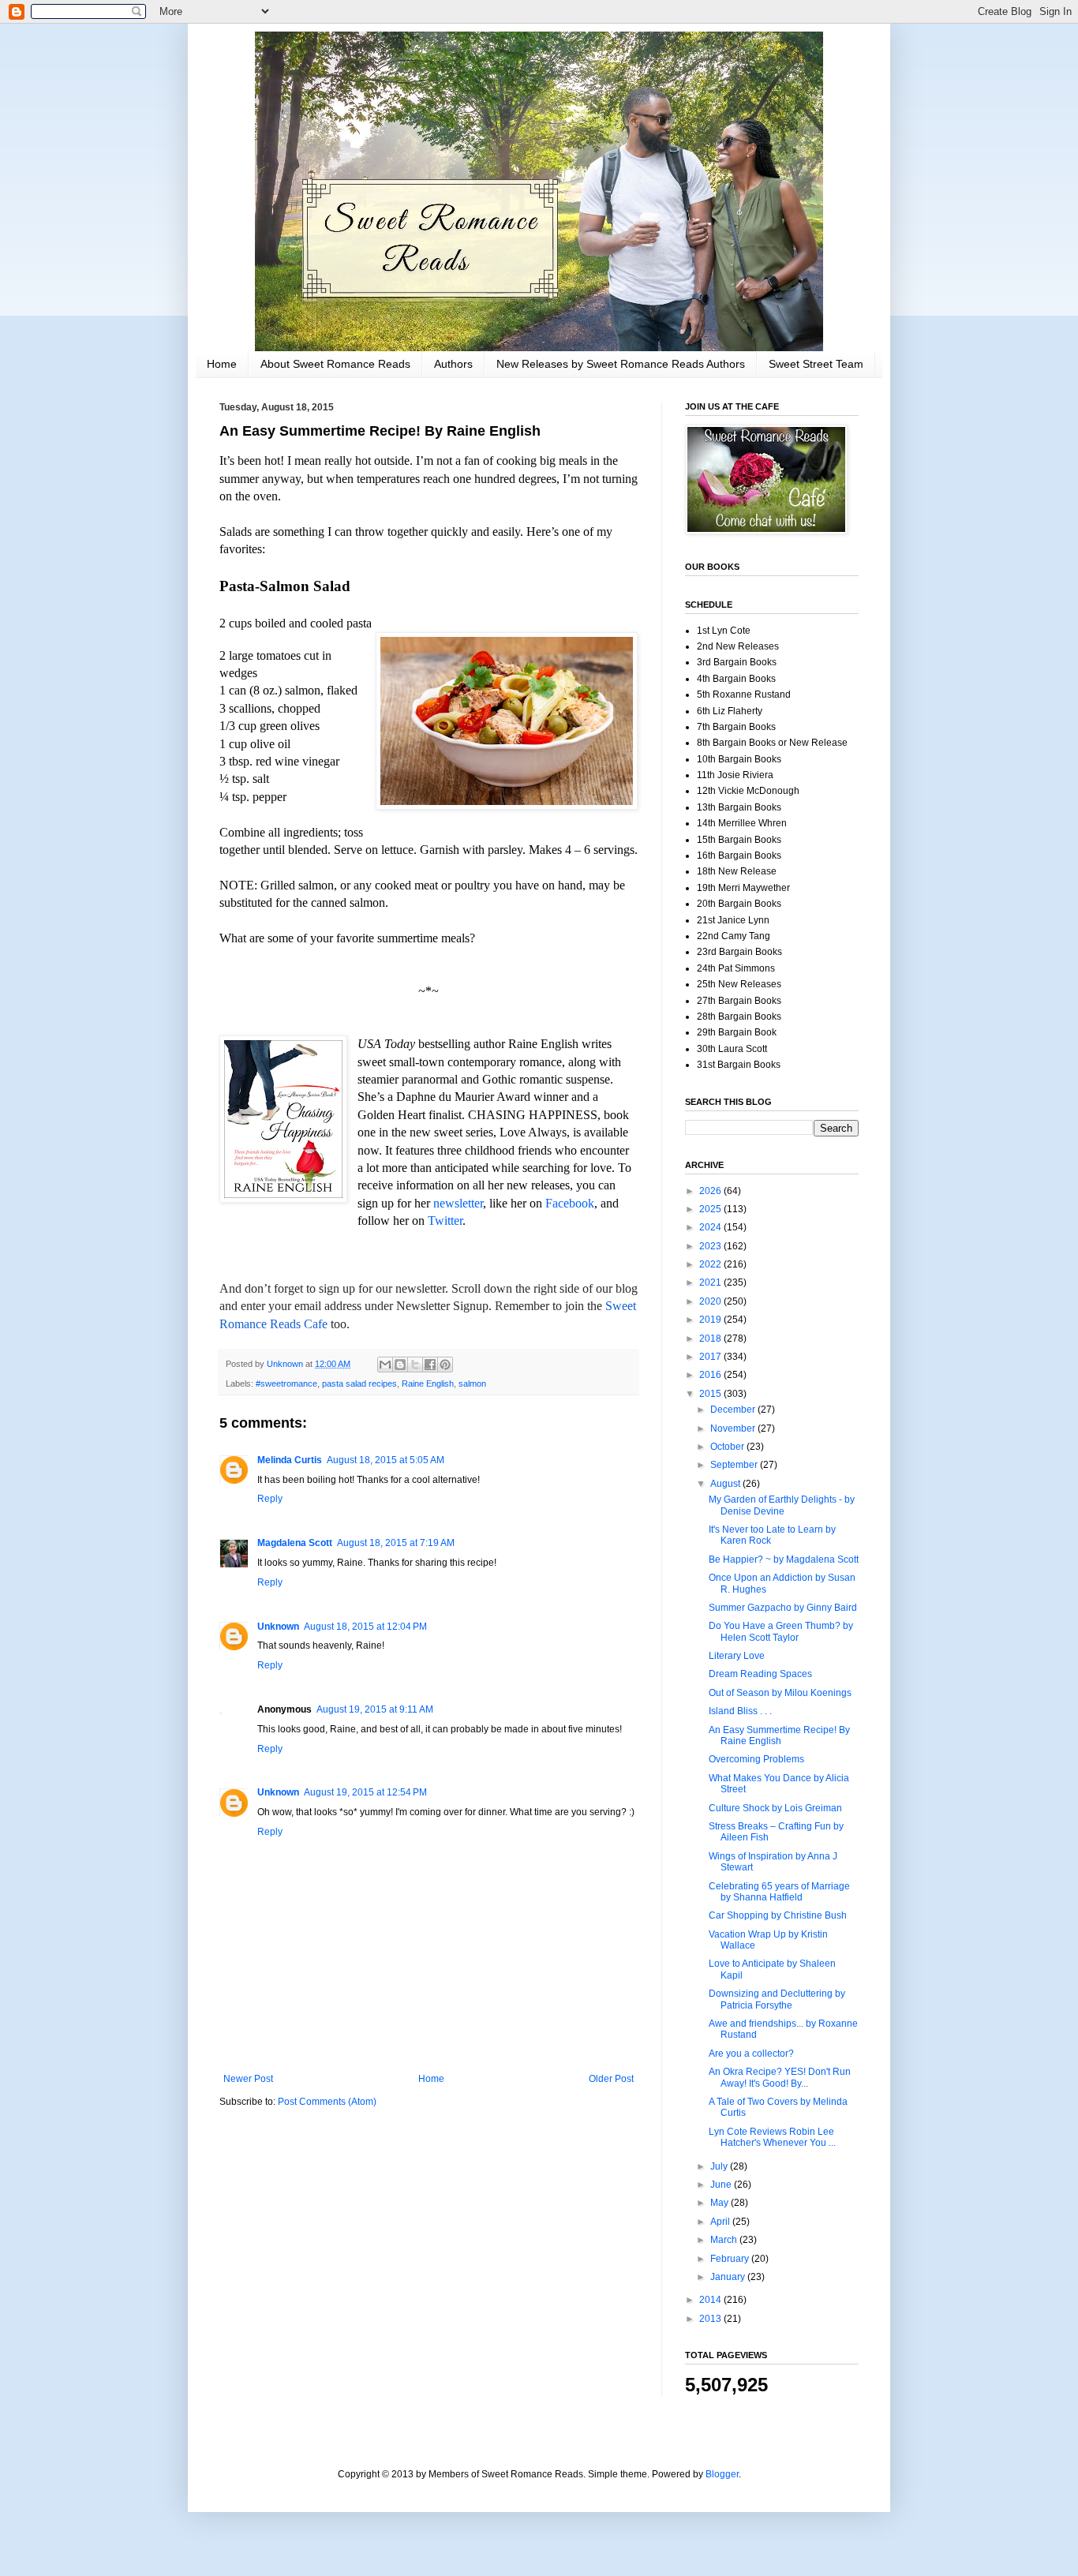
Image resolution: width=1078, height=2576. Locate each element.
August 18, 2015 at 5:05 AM (386, 1460)
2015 (711, 1394)
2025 (711, 1209)
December (734, 1410)
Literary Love (737, 1656)
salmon (472, 1383)
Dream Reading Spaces (760, 1674)
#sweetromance (286, 1383)
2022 (711, 1264)
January (729, 2277)
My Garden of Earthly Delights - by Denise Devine (782, 1505)
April (721, 2222)
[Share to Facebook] (430, 1365)
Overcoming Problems (756, 1759)
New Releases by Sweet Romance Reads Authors (621, 364)
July (720, 2166)
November (734, 1428)
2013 (711, 2319)
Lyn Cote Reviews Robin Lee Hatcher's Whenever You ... (772, 2137)
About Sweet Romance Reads (335, 364)
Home (222, 364)
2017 (711, 1357)
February (731, 2259)
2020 (711, 1301)
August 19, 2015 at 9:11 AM (375, 1709)
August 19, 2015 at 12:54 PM (365, 1792)
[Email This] (385, 1365)
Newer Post (248, 2079)
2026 (711, 1191)
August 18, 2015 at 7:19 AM (396, 1543)
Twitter (445, 1221)
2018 (711, 1339)
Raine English (428, 1383)
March (725, 2240)
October (728, 1447)
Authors (453, 364)
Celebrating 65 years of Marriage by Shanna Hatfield (779, 1892)
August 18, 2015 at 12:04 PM (365, 1627)
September (735, 1465)
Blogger (722, 2474)
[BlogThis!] (400, 1365)
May (721, 2203)
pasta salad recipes (359, 1383)
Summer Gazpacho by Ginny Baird (783, 1608)
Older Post (611, 2079)
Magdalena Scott (295, 1543)
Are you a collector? (751, 2054)
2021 (711, 1282)
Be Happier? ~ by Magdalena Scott (784, 1559)
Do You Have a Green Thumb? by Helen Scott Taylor (781, 1631)
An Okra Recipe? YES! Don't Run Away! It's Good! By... (780, 2077)
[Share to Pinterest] (445, 1365)
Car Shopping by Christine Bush (778, 1915)
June (722, 2185)
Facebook (570, 1203)
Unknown (278, 1627)
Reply (270, 1499)
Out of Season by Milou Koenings (780, 1693)
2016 (711, 1375)
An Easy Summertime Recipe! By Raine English (779, 1735)
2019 (711, 1320)
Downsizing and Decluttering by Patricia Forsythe (777, 1999)
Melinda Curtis (290, 1460)
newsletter (458, 1203)
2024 (711, 1227)
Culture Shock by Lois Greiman (775, 1808)
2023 (711, 1246)
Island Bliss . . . (740, 1711)
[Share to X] (415, 1365)
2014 (711, 2300)
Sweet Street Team (816, 364)
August (726, 1484)
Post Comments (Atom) (327, 2102)
